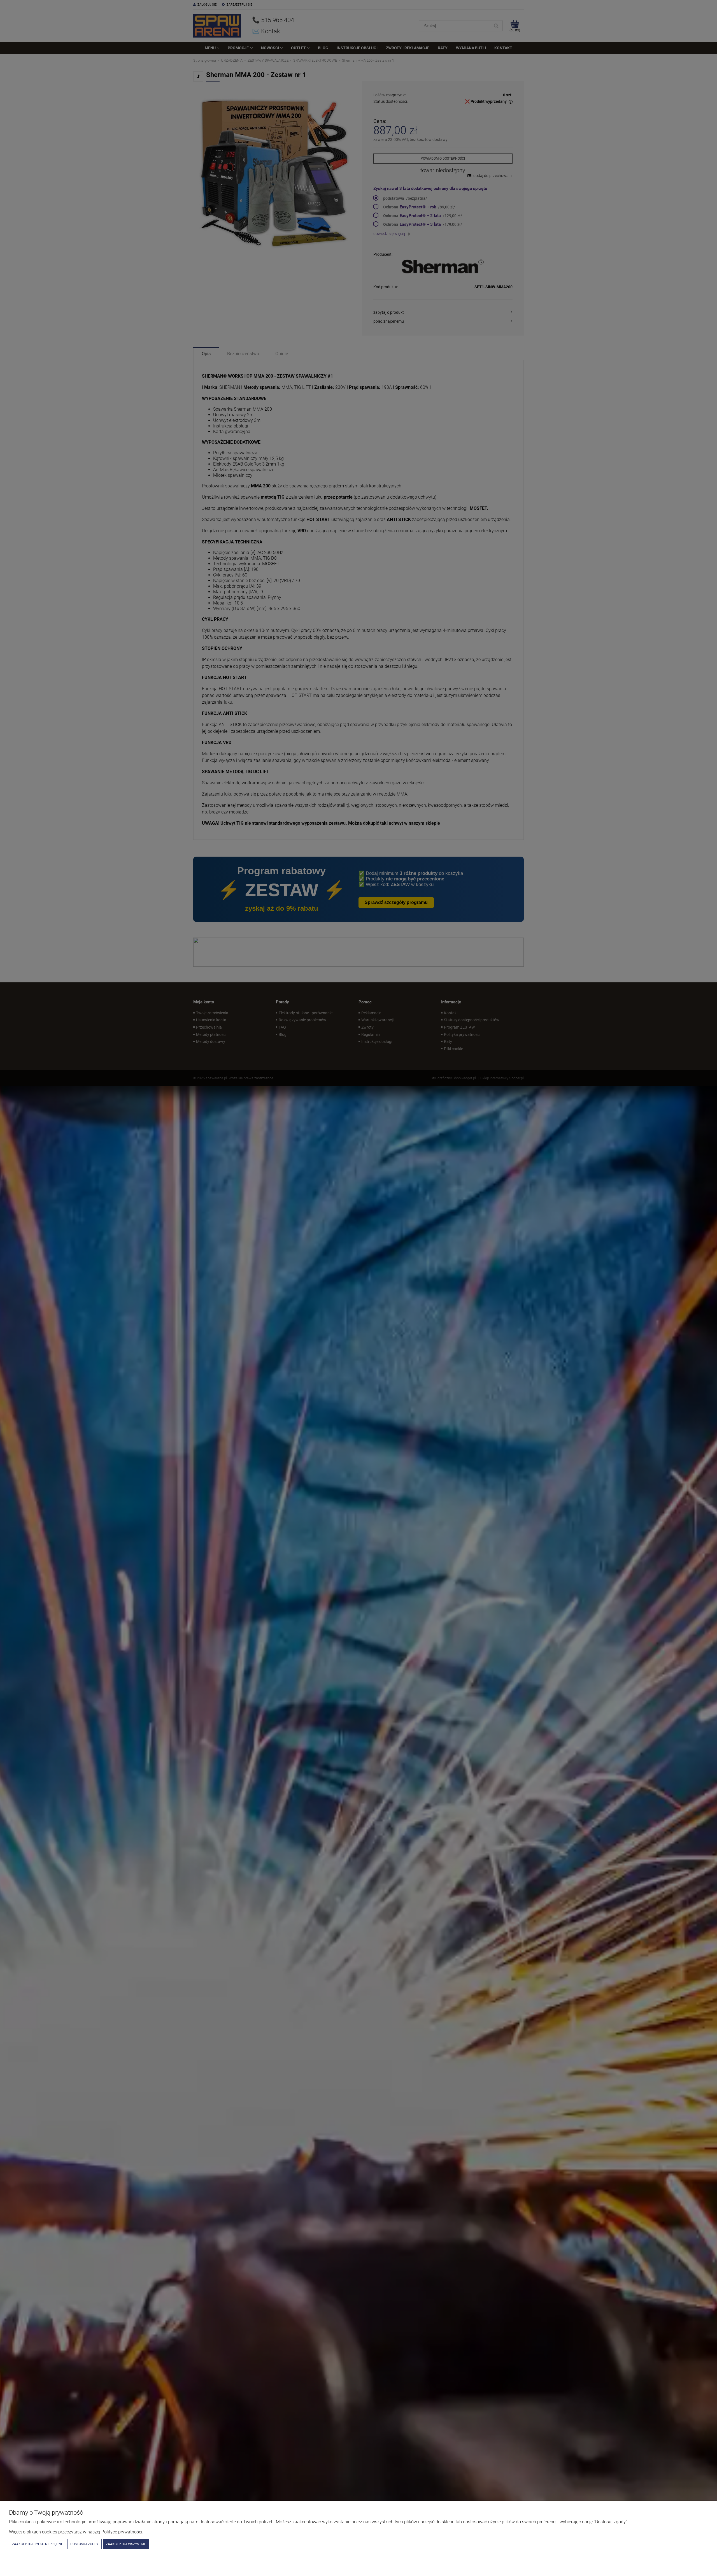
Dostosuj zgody (84, 2544)
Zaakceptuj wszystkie (126, 2544)
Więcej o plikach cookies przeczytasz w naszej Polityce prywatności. (76, 2532)
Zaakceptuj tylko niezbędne (38, 2544)
